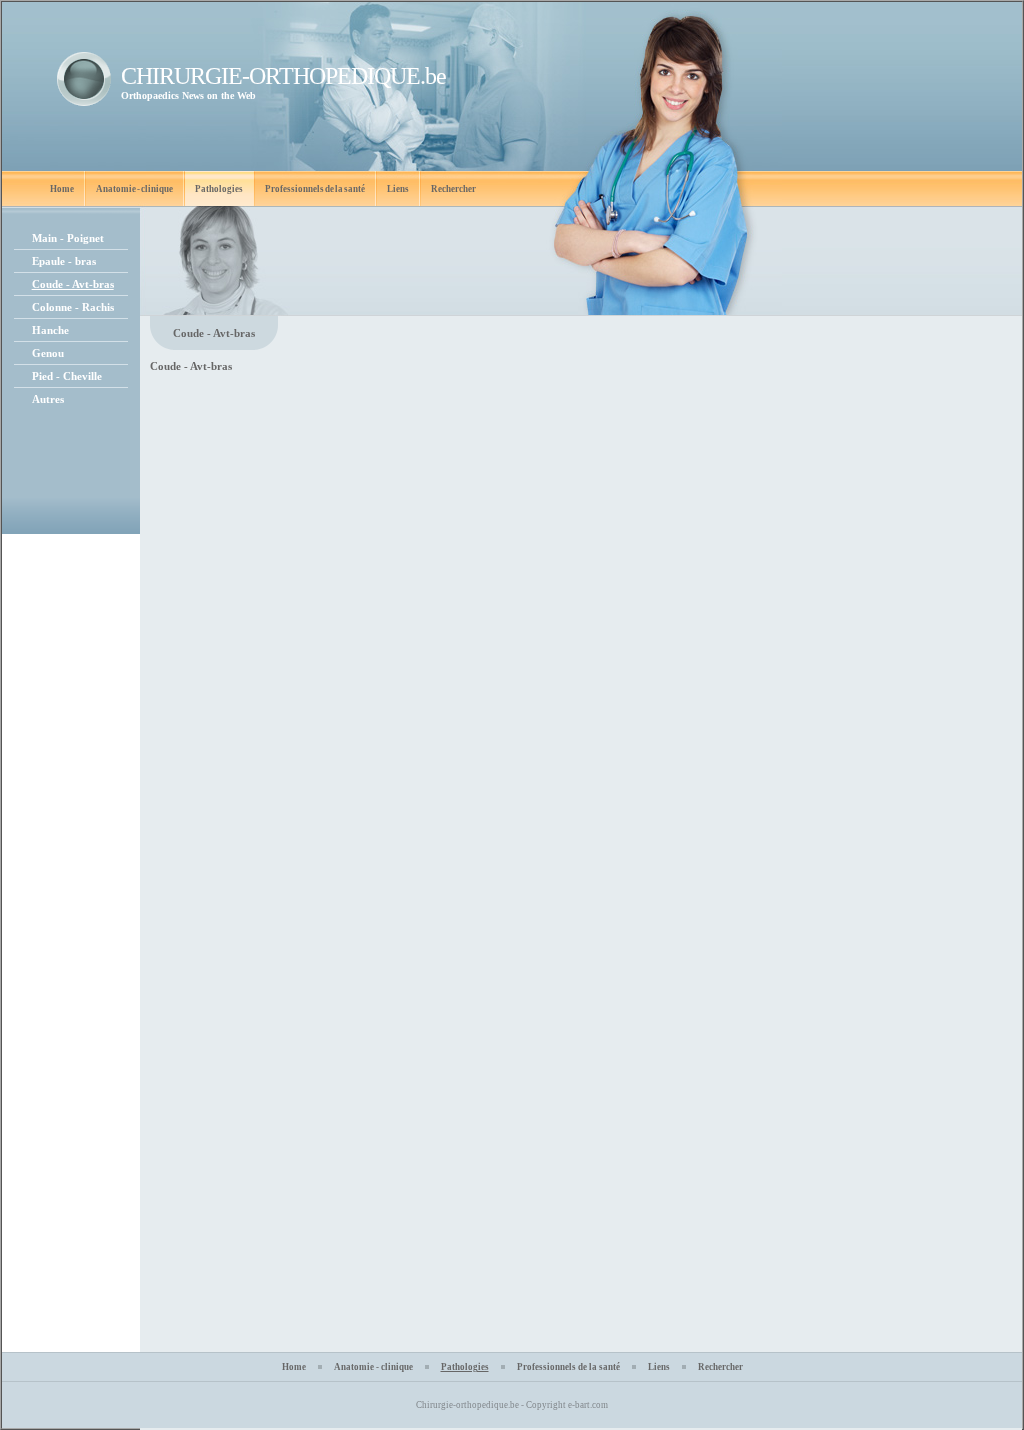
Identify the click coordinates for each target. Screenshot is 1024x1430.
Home (62, 189)
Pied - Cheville (67, 376)
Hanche (50, 330)
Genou (48, 353)
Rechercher (453, 189)
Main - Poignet (68, 238)
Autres (48, 399)
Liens (398, 189)
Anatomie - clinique (134, 189)
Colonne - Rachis (73, 307)
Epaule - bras (64, 261)
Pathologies (219, 189)
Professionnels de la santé (315, 189)
